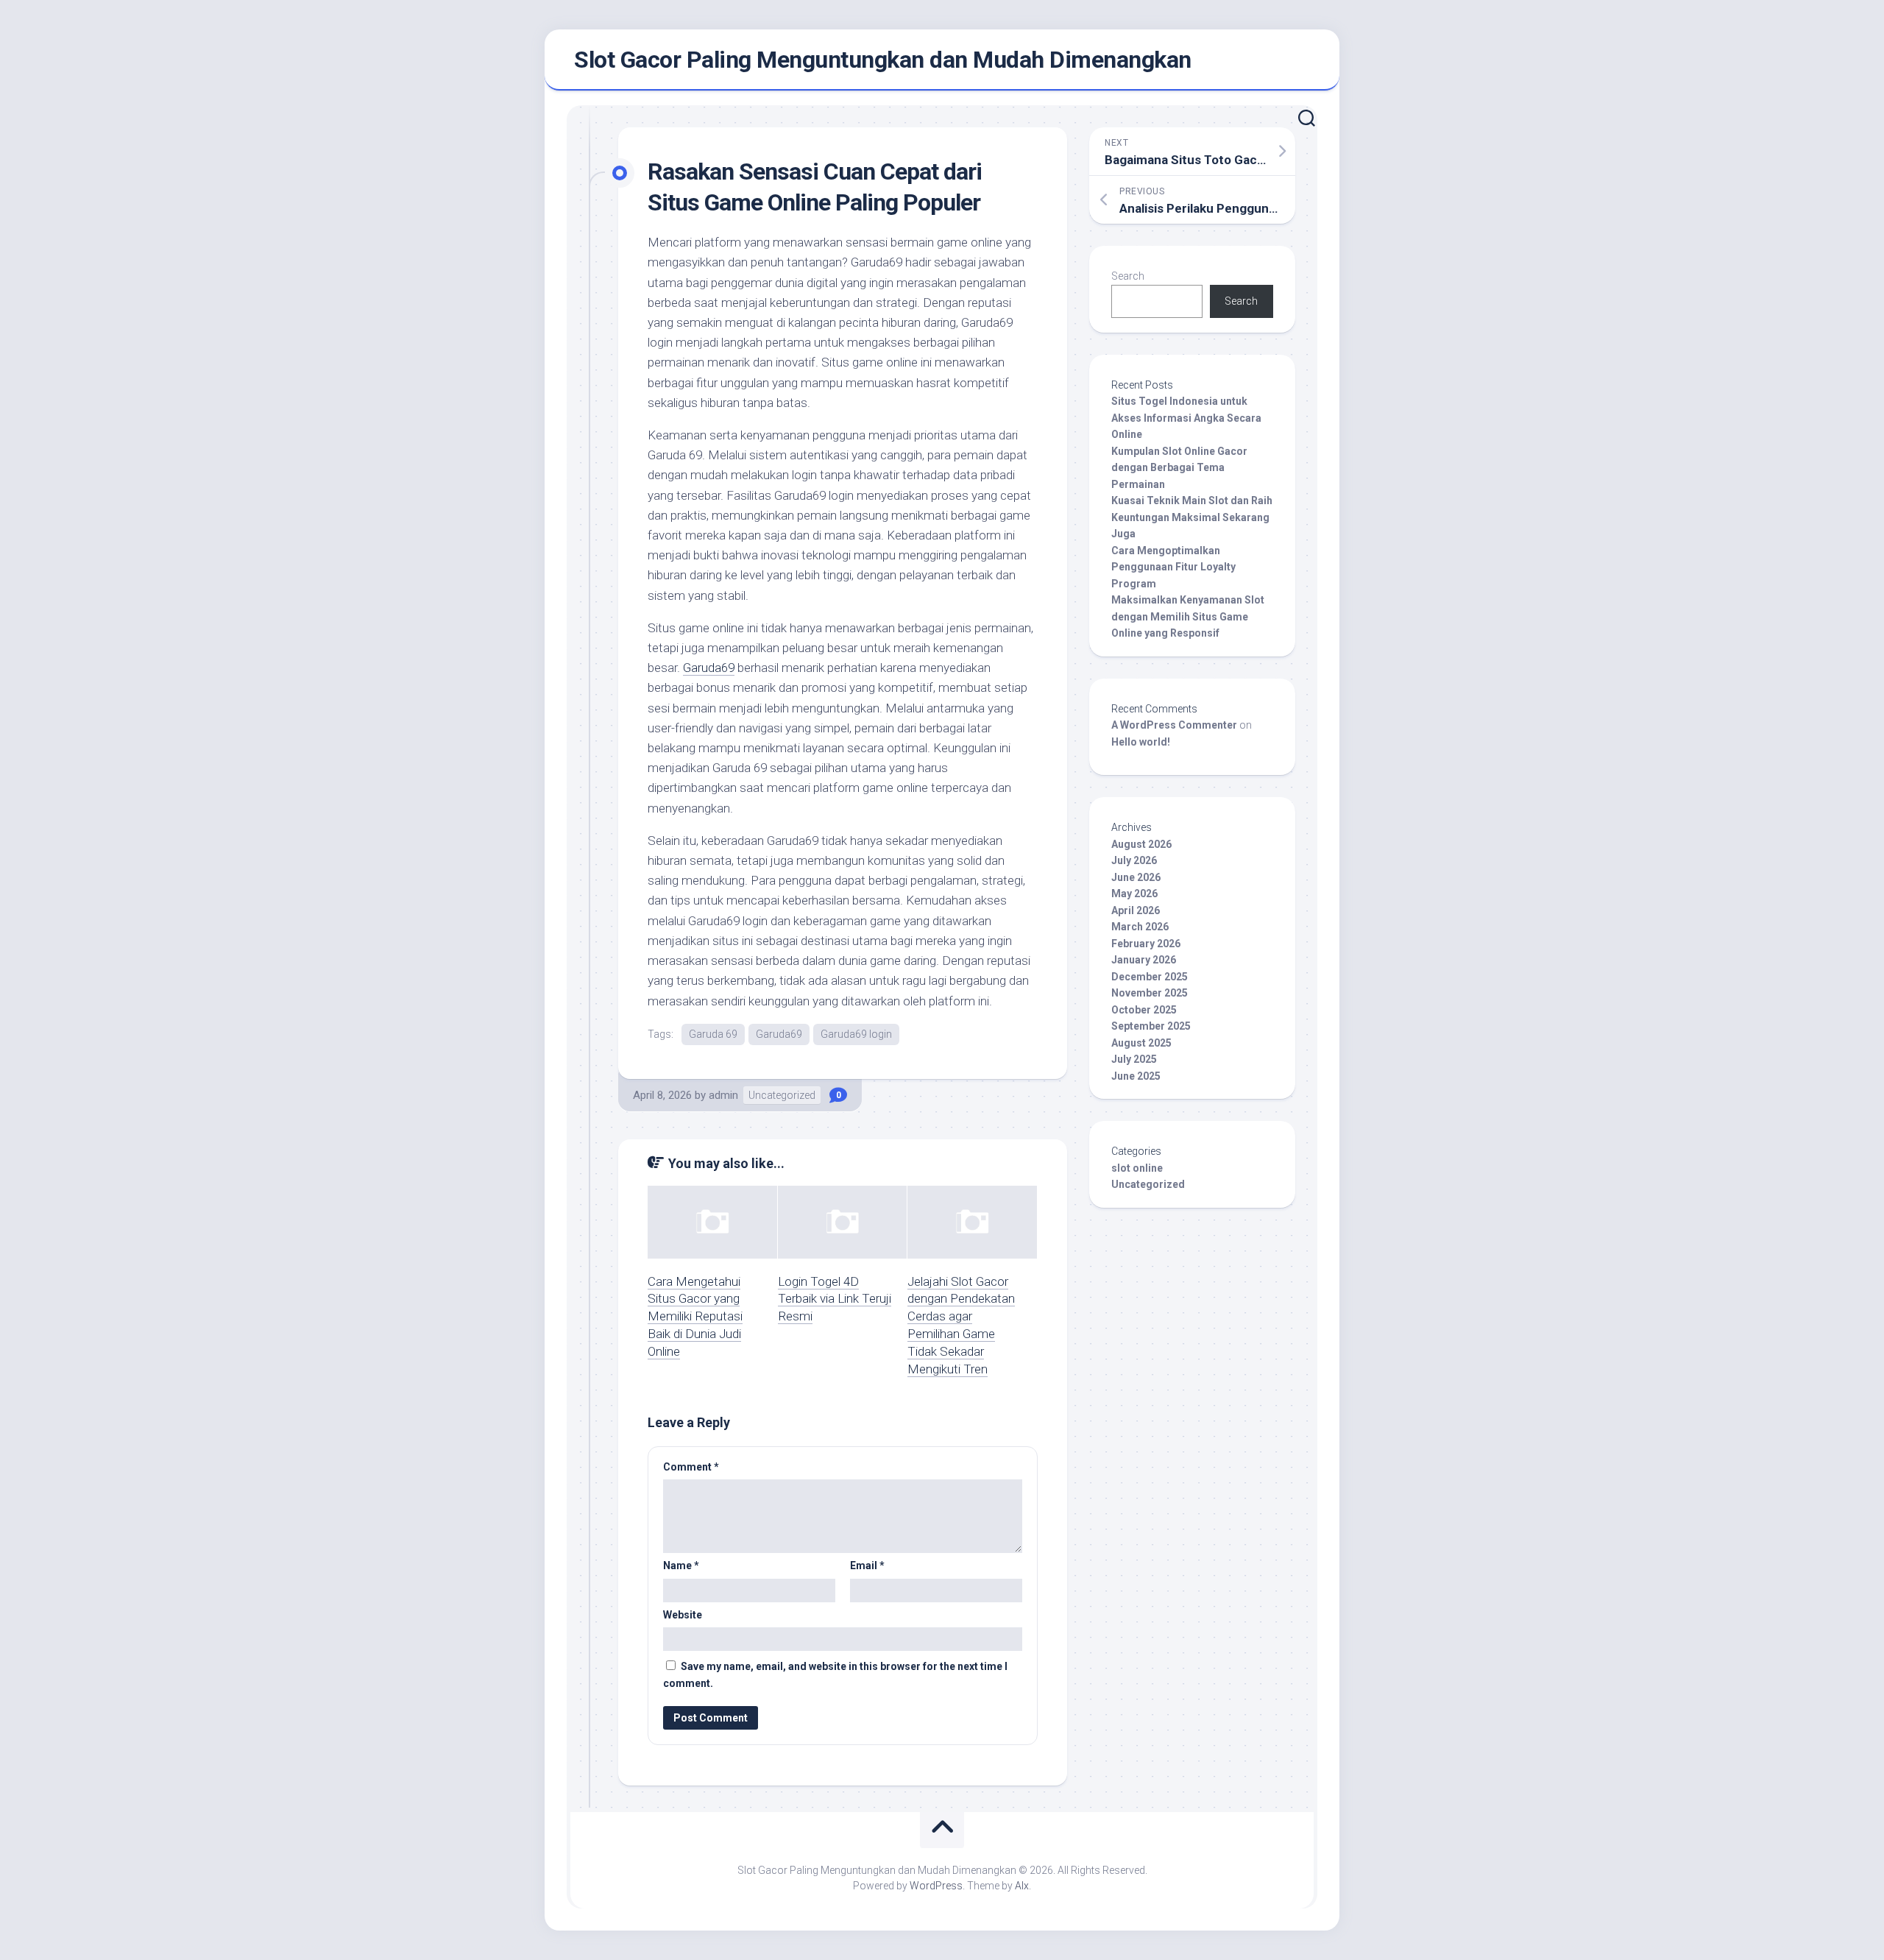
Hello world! (1141, 742)
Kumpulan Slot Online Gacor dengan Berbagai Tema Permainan (1179, 468)
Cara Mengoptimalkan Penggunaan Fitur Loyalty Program (1173, 567)
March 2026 (1140, 927)
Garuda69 (709, 668)
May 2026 (1134, 894)
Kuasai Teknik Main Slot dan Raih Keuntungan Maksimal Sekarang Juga (1192, 517)
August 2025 (1141, 1043)
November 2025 (1150, 993)
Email (867, 1565)
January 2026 (1144, 960)
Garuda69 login (856, 1034)
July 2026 (1134, 860)
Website (683, 1615)
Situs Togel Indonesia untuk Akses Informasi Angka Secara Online (1186, 418)
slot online (1137, 1168)
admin (723, 1095)
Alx (1022, 1886)
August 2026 (1141, 844)
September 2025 (1151, 1026)
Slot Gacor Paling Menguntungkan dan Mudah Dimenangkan (883, 60)
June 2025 (1136, 1076)
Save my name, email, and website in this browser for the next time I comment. (835, 1675)
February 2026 (1146, 944)
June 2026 (1136, 877)
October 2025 (1144, 1010)
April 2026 (1136, 910)
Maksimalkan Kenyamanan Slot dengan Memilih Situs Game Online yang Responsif (1188, 616)
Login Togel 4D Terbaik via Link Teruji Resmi (835, 1299)
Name (681, 1565)
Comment (691, 1467)
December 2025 (1150, 977)
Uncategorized (782, 1095)
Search (1128, 276)
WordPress (936, 1886)
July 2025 (1134, 1059)
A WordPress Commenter (1174, 725)
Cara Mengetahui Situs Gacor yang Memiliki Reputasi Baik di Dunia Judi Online (695, 1316)
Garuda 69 (713, 1034)
